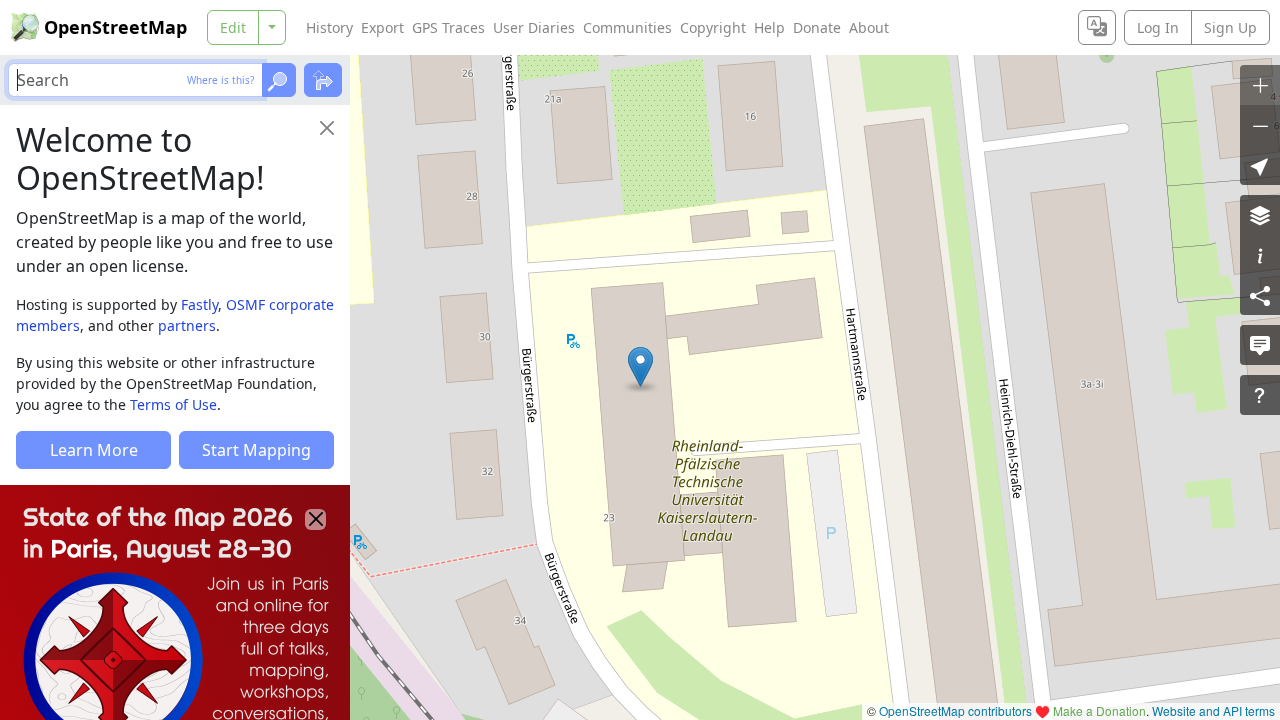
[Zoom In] (1260, 85)
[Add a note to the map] (1260, 345)
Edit (233, 27)
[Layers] (1260, 215)
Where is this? (220, 80)
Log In (1158, 27)
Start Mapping (256, 450)
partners (187, 325)
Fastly (199, 304)
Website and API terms (1213, 710)
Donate (817, 27)
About (869, 27)
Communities (627, 27)
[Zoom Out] (1260, 125)
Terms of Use (173, 404)
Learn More (94, 450)
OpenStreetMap (115, 27)
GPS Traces (448, 27)
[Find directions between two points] (323, 80)
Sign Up (1230, 27)
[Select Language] (1097, 27)
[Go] (279, 80)
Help (769, 27)
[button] (640, 367)
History (329, 27)
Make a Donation (1099, 710)
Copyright (713, 27)
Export (382, 27)
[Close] (327, 128)
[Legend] (1260, 255)
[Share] (1260, 295)
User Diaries (534, 27)
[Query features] (1260, 395)
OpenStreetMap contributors (955, 710)
